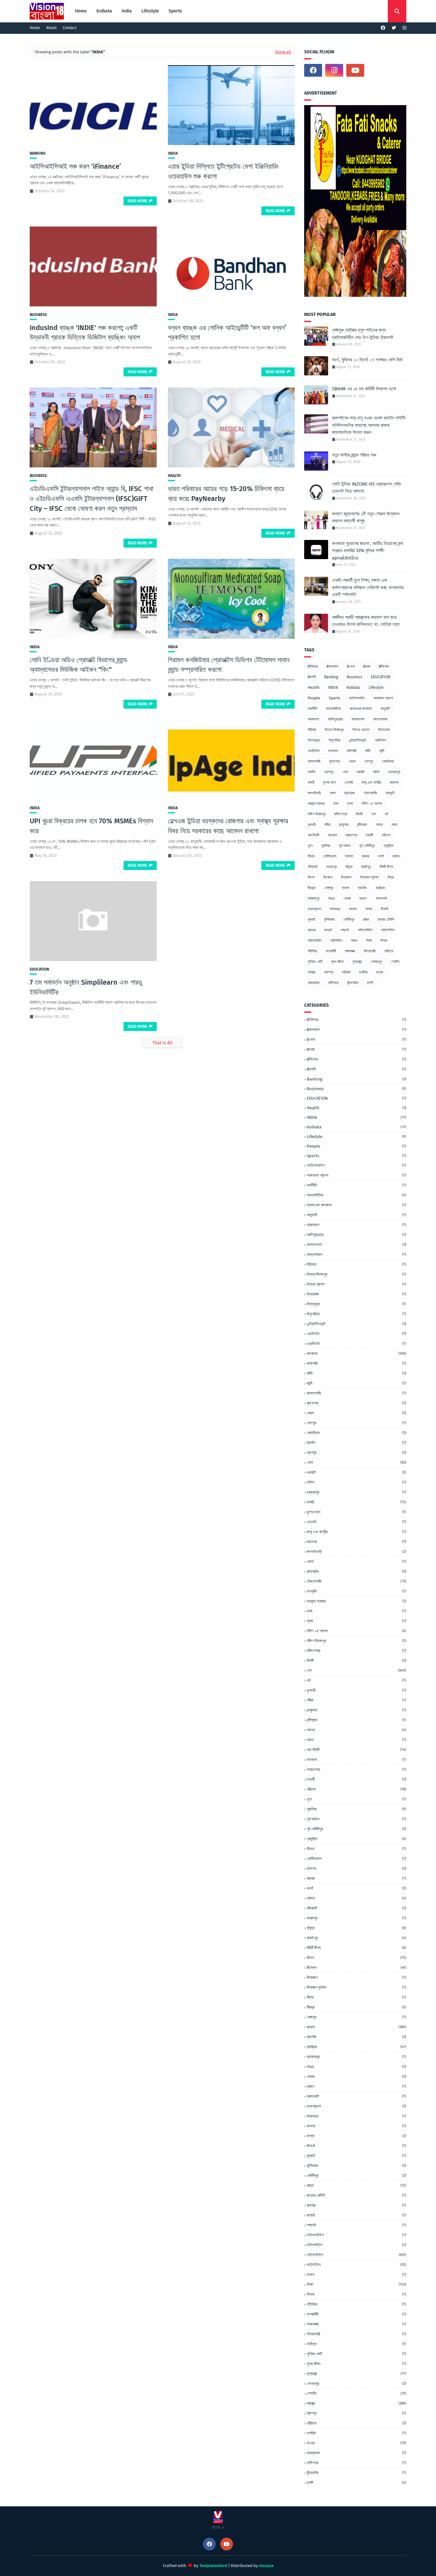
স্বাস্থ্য (312, 972)
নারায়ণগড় (351, 835)
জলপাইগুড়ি (314, 793)
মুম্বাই (312, 919)
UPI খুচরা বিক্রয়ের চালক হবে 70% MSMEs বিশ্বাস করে (91, 826)
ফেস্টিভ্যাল (330, 856)
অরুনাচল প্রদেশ (383, 698)
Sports (335, 698)
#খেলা (351, 666)
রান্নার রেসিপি (386, 919)
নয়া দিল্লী (313, 835)
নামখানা (332, 835)
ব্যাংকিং (362, 888)
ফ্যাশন (349, 856)
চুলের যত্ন (329, 782)
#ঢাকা (367, 666)
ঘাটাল (376, 772)
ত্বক (350, 804)
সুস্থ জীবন (337, 962)
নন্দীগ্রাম (362, 825)
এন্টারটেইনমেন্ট (357, 740)
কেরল (352, 761)
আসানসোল (358, 719)
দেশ (374, 814)
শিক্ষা (369, 941)
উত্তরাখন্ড (314, 740)
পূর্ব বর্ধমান (345, 846)
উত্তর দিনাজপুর (334, 730)
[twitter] (394, 28)
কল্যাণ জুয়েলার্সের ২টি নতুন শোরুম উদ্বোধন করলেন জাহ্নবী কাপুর (366, 517)
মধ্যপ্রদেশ (314, 909)
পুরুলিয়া (326, 846)
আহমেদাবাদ (380, 719)
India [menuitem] (127, 11)
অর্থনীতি (312, 709)
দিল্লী (359, 814)
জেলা (332, 793)
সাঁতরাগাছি (370, 951)
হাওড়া (380, 972)
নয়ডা (394, 825)
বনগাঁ (381, 856)
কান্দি (382, 751)
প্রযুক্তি (388, 846)
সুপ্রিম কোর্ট (315, 962)
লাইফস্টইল (388, 930)
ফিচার (311, 856)
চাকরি (311, 782)
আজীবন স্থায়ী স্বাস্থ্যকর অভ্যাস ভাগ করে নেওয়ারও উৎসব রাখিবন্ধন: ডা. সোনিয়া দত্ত (366, 621)
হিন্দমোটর (353, 983)
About (51, 28)
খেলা (345, 772)
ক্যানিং (312, 772)
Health (174, 476)
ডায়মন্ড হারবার (316, 804)
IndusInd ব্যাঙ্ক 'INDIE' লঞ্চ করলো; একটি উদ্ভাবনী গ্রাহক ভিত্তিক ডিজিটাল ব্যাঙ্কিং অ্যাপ (85, 333)
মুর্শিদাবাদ (329, 919)
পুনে (310, 846)
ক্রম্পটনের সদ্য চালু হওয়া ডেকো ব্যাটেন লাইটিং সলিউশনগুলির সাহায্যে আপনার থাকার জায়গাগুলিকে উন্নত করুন (369, 425)
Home (35, 28)
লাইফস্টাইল (315, 941)
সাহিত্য (389, 951)
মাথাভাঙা (335, 909)
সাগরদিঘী (331, 951)
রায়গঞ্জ (312, 930)
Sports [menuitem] (175, 11)
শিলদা (384, 941)
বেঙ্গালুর (329, 888)
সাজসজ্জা (350, 951)
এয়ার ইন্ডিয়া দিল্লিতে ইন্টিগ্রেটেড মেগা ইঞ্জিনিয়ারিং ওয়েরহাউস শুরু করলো (223, 171)
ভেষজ (347, 898)
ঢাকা (336, 804)
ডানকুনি (390, 793)
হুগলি (370, 983)
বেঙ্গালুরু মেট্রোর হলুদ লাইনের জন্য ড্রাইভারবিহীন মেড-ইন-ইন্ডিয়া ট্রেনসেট (363, 334)
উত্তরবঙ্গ (384, 730)
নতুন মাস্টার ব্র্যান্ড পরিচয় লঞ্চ (354, 455)
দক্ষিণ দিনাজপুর (317, 814)
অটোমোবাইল (357, 698)
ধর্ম (386, 814)
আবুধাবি (385, 709)
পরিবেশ (386, 835)
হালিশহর (333, 983)
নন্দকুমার (344, 825)
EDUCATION (39, 969)
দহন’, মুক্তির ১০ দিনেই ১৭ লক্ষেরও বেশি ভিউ (367, 360)
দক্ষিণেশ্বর (341, 814)
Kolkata (353, 688)
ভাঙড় (331, 898)
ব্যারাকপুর (314, 898)
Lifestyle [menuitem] (150, 11)
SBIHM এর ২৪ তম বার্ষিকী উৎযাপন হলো (364, 389)
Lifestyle (376, 688)
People (314, 698)
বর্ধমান (396, 856)
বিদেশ (311, 877)
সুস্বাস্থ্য (357, 962)
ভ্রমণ (363, 898)
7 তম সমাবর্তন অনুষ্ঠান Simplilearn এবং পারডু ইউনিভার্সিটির (86, 987)
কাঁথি (368, 751)
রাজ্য (366, 919)
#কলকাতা (332, 666)
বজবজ (365, 856)
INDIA (173, 153)
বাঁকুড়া (349, 867)
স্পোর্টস (395, 962)
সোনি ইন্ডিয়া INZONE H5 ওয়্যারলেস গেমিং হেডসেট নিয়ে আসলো (367, 488)
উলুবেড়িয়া (335, 740)
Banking (38, 153)
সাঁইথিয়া (312, 951)
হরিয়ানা (346, 972)
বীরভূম (312, 888)
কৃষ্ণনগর (335, 761)
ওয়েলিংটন (314, 751)
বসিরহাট (313, 867)
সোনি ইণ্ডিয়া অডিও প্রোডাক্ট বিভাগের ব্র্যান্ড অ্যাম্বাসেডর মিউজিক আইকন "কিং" (79, 665)
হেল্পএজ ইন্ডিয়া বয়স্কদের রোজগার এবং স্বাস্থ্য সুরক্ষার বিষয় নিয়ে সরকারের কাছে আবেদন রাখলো (228, 826)
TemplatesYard (213, 2566)
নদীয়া (327, 825)
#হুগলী (312, 677)
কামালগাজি (314, 761)
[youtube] (355, 70)
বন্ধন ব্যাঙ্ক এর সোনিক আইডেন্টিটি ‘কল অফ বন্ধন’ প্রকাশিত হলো (227, 333)
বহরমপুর (331, 867)
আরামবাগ (313, 719)
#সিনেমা (384, 666)
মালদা (369, 909)
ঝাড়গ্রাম (350, 793)
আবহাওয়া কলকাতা (361, 709)
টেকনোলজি (370, 793)
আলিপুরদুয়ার (335, 719)
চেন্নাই (349, 782)
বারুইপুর (366, 867)
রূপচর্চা (328, 930)
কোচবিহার (388, 761)
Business (38, 315)
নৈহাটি (369, 835)
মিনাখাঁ (384, 909)
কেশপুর (369, 761)
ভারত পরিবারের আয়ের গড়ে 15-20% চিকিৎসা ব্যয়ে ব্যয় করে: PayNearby (226, 494)
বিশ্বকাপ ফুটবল (369, 877)
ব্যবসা (346, 888)
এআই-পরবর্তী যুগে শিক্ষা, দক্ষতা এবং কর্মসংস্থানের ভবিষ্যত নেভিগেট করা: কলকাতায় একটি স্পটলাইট (368, 587)
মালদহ (353, 909)
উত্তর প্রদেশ (361, 730)
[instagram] (404, 28)
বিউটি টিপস (386, 867)
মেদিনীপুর (349, 919)
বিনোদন (328, 877)
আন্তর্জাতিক (333, 709)
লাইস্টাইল (336, 941)
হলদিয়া (363, 972)
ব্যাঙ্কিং (381, 888)
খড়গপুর (329, 772)
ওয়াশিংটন (380, 740)
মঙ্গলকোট (381, 898)
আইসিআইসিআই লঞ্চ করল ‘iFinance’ (75, 166)
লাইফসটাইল (365, 930)
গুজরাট (361, 772)
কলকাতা (333, 751)
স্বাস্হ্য (329, 972)
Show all (283, 52)
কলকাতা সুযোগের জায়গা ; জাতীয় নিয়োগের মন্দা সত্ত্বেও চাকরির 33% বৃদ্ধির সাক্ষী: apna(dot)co (368, 551)
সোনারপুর (376, 962)
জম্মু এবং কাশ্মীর (371, 782)
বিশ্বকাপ (346, 877)
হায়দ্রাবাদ (314, 983)
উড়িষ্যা (312, 730)
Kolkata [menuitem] (104, 11)
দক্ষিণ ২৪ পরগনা (372, 804)
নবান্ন (379, 825)
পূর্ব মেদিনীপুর (367, 846)
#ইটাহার (313, 666)
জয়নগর (394, 782)
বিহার (391, 877)
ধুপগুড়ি (312, 825)
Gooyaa (266, 2566)
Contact (70, 28)
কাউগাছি (352, 751)
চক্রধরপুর (394, 772)
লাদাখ (354, 941)
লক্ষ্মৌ (345, 930)
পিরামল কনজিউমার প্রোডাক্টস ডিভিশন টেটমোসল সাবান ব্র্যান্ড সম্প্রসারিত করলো (229, 665)
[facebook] (383, 28)
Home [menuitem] (81, 11)
